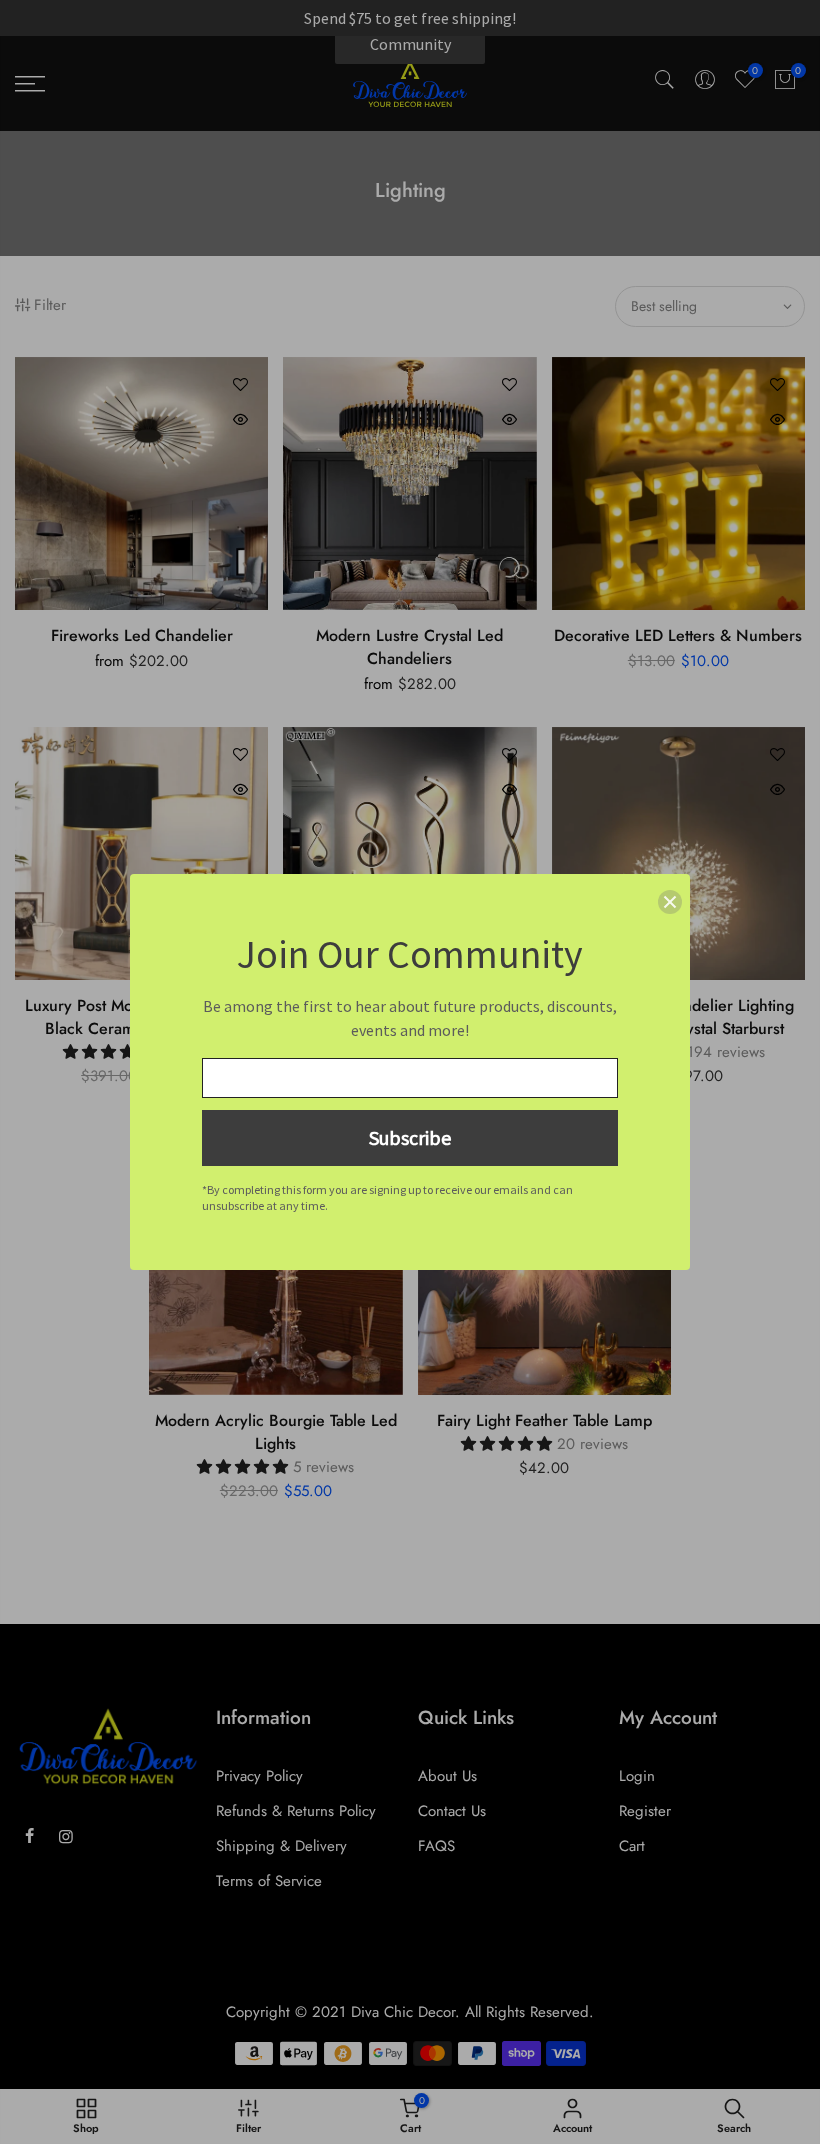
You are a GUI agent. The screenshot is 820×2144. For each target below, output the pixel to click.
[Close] (670, 902)
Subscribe (410, 1137)
